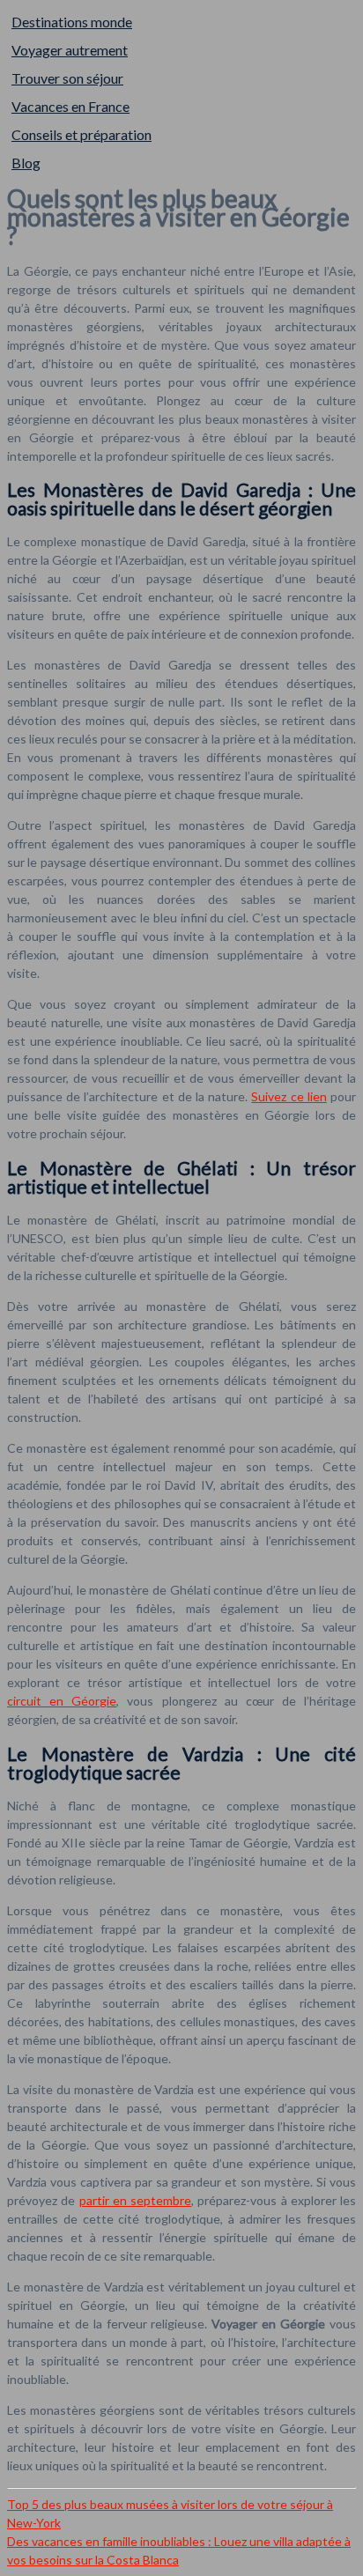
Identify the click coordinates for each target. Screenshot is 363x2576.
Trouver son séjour (67, 78)
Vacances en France (70, 106)
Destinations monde (72, 22)
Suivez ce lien (289, 1096)
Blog (26, 163)
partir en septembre (136, 2200)
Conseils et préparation (81, 134)
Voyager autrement (70, 50)
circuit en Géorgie (62, 1701)
